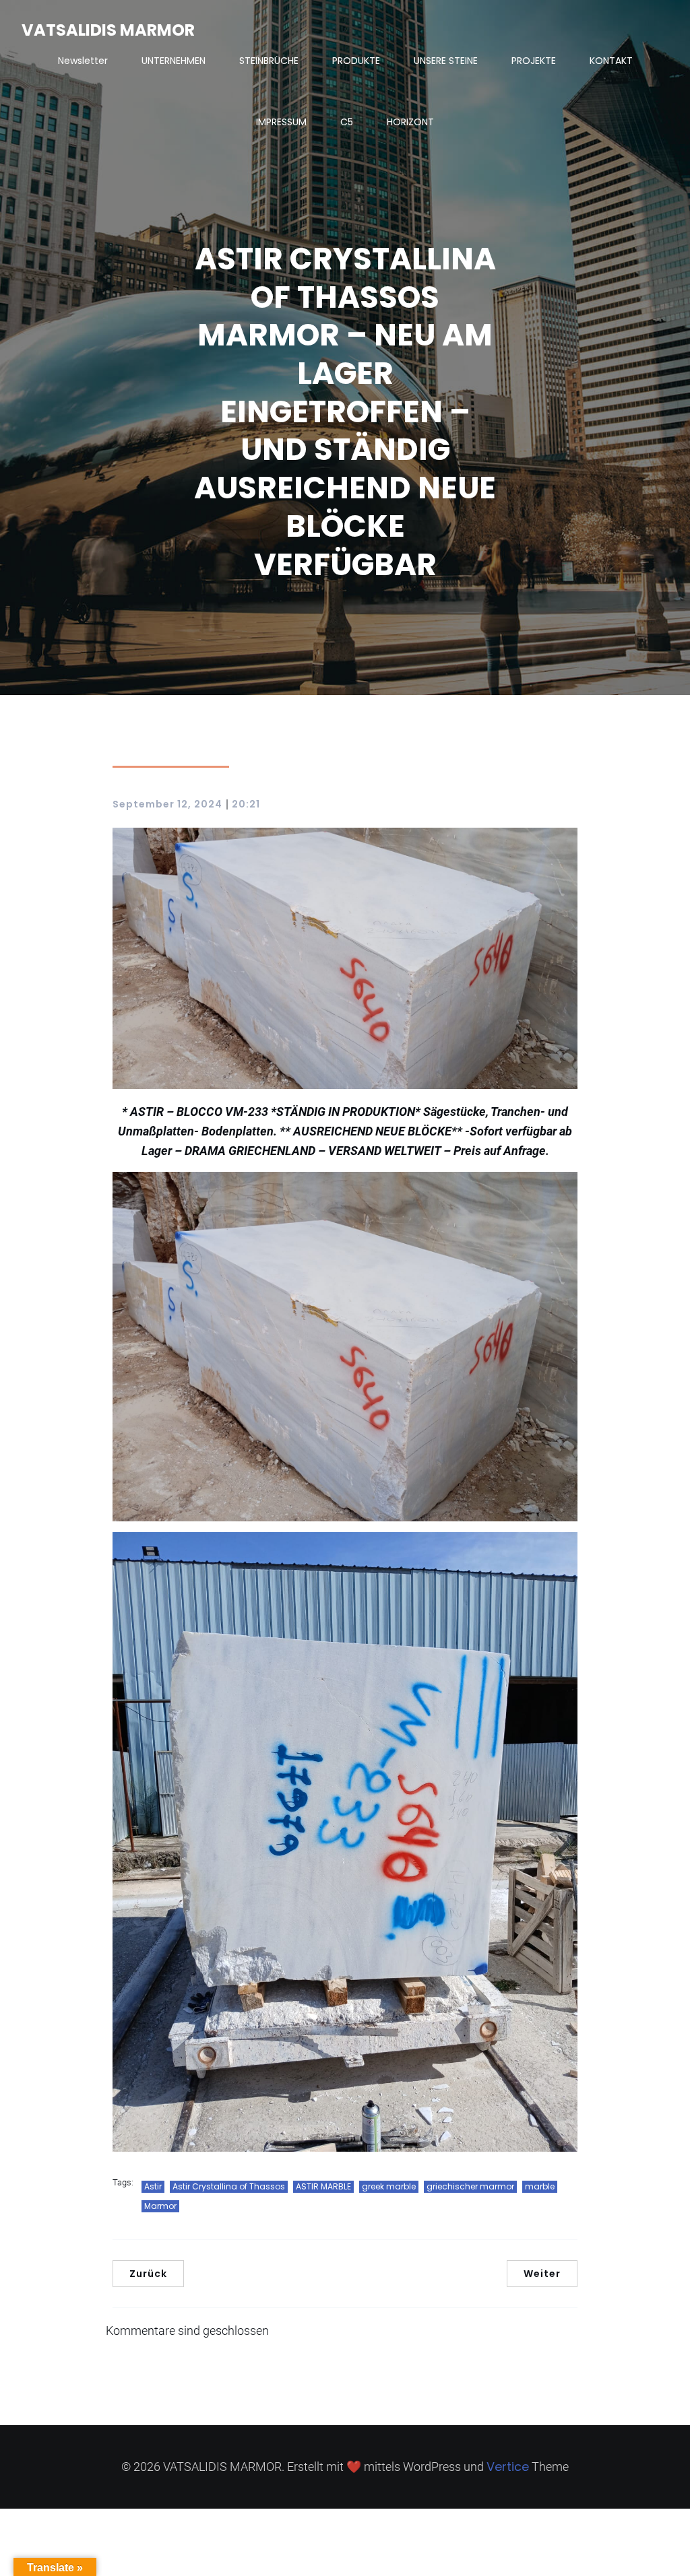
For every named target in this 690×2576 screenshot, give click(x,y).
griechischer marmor (470, 2186)
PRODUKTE (356, 61)
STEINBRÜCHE (269, 61)
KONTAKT (611, 61)
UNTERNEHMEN (174, 61)
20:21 (246, 804)
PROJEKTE (534, 61)
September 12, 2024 (167, 804)
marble (540, 2186)
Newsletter (83, 61)
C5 (347, 122)
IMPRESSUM (281, 122)
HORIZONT (410, 122)
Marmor (160, 2206)
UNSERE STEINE (446, 61)
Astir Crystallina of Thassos (229, 2186)
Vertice (508, 2467)
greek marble (389, 2186)
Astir (153, 2186)
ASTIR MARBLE (323, 2186)
